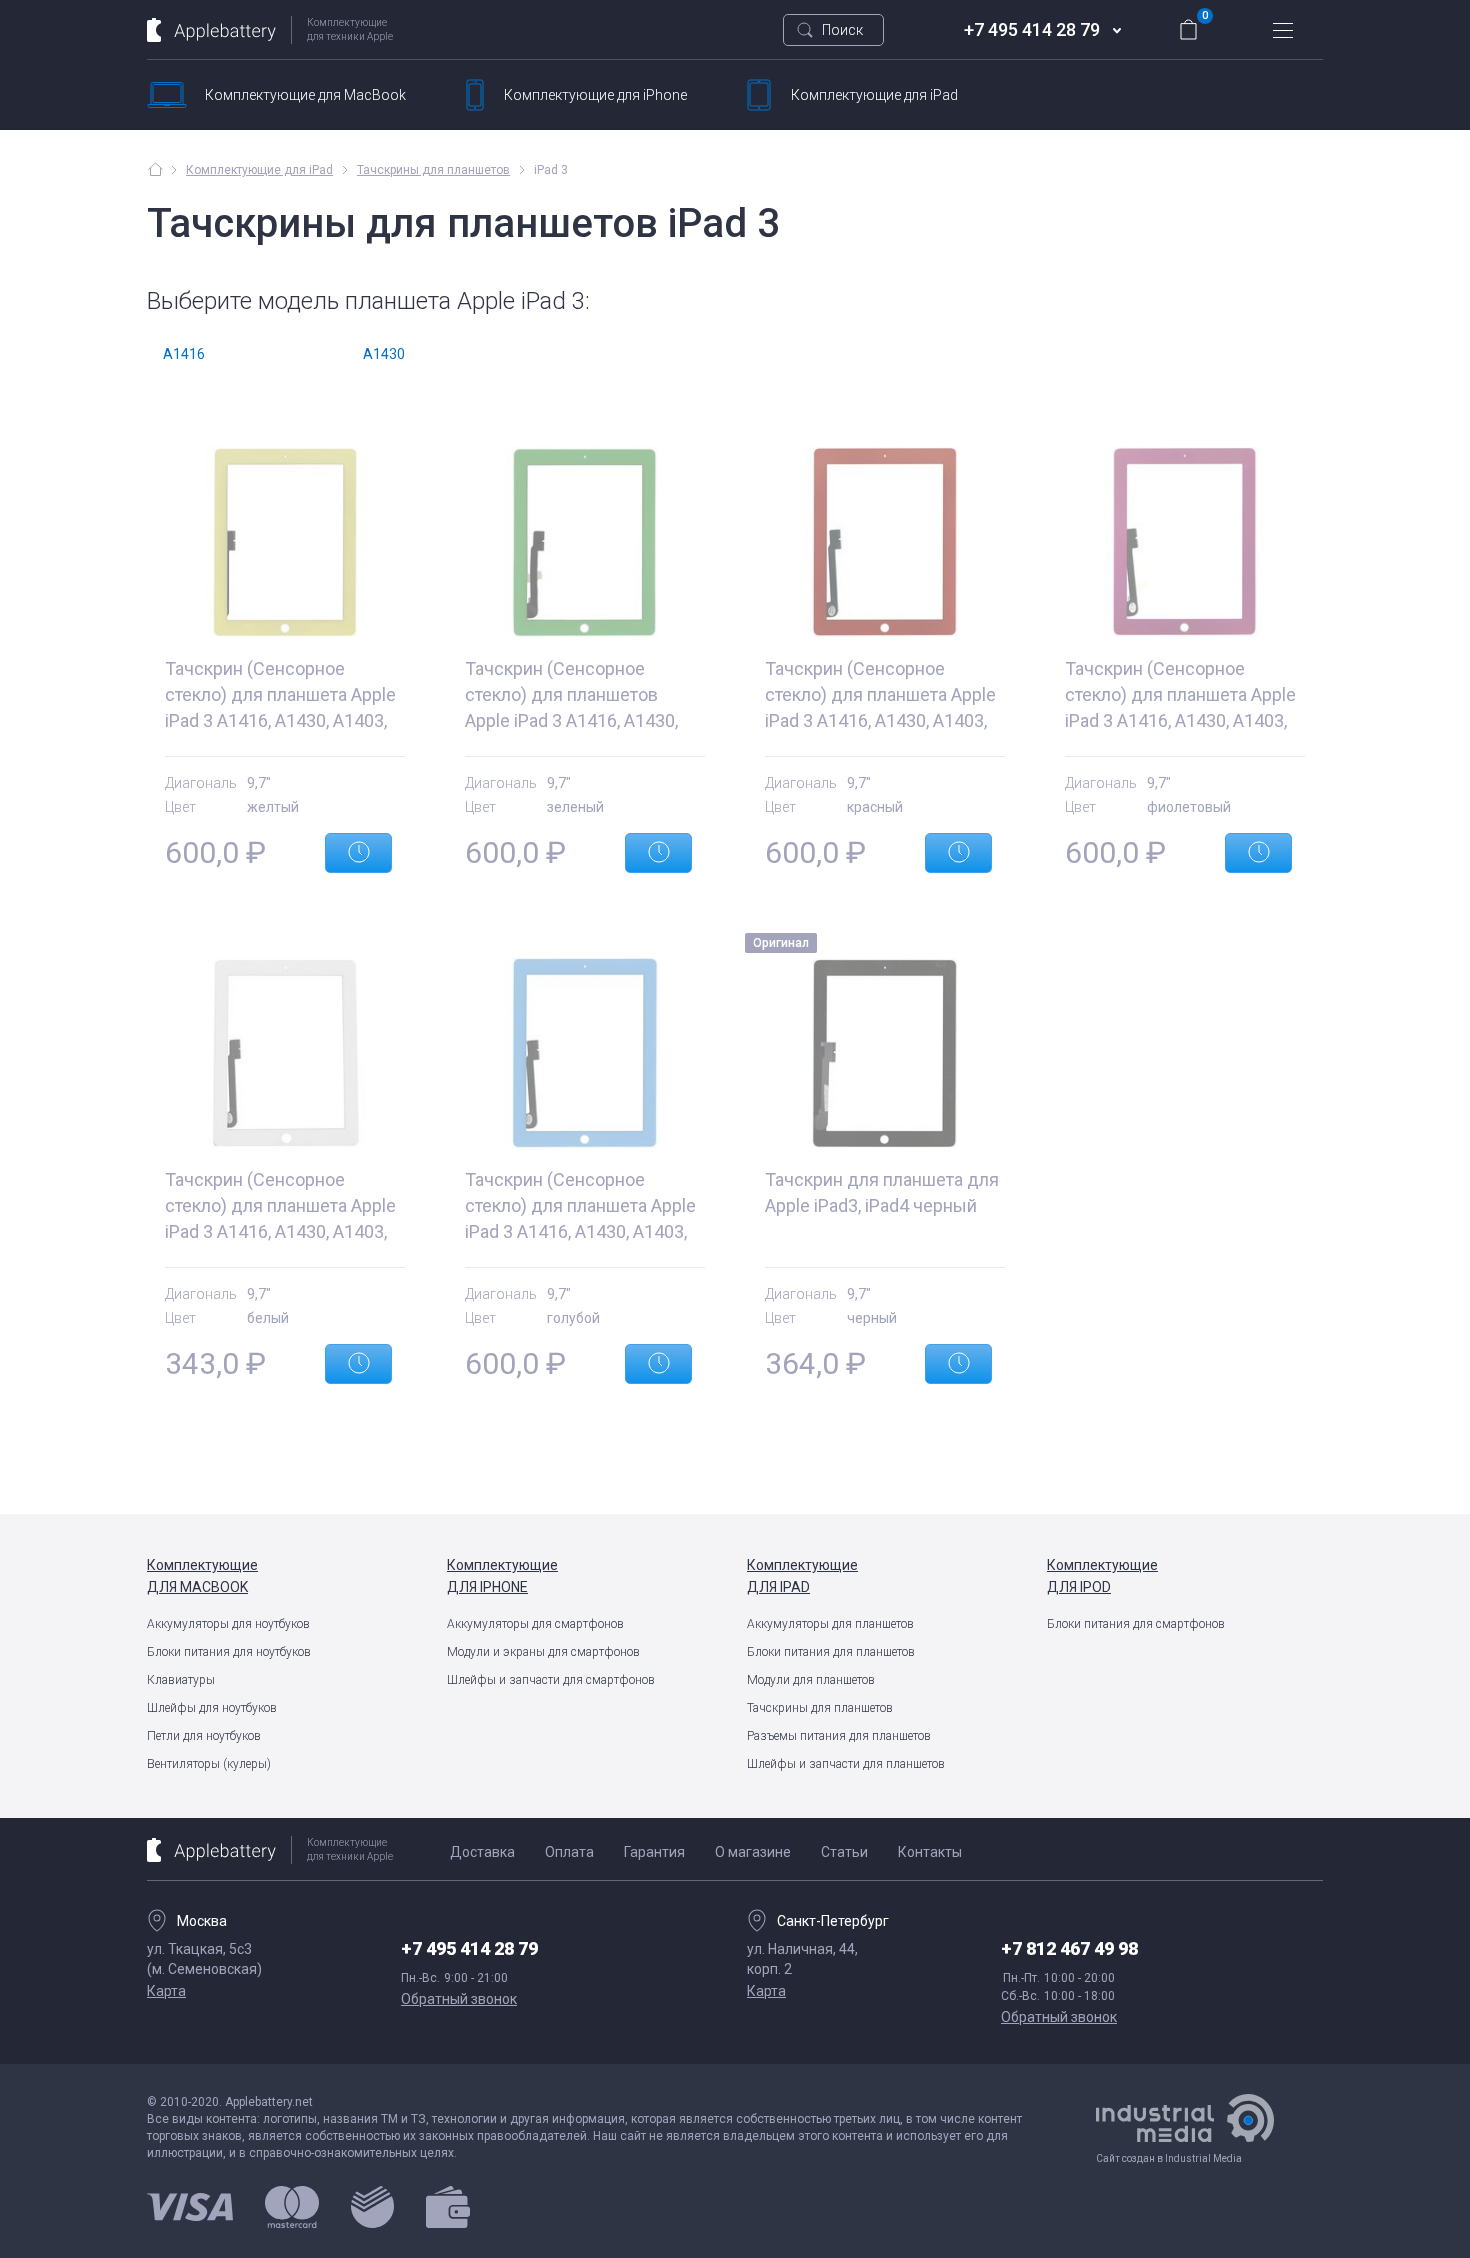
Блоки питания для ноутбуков (229, 1652)
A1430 (384, 354)
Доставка (482, 1852)
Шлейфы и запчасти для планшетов (846, 1764)
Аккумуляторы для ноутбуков (228, 1624)
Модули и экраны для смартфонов (543, 1652)
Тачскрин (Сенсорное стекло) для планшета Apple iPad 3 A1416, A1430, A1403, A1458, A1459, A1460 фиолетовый (1180, 720)
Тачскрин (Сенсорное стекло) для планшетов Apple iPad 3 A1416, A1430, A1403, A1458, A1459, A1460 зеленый (577, 720)
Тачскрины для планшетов (820, 1708)
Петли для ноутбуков (204, 1736)
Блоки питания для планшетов (831, 1652)
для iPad (874, 95)
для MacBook (305, 95)
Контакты (930, 1852)
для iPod (1102, 1576)
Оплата (569, 1852)
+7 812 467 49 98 (1069, 1948)
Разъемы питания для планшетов (839, 1736)
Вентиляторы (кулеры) (209, 1764)
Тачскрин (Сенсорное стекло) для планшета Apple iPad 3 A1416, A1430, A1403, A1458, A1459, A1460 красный (880, 720)
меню (1283, 30)
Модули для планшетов (811, 1680)
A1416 (184, 354)
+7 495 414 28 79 (1032, 29)
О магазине (753, 1852)
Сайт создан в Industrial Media (1169, 2158)
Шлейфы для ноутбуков (212, 1708)
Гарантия (654, 1852)
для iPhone (595, 95)
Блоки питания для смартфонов (1136, 1624)
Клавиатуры (181, 1680)
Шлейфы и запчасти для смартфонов (551, 1680)
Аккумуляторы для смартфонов (535, 1624)
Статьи (844, 1852)
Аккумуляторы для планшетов (830, 1624)
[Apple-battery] (155, 169)
